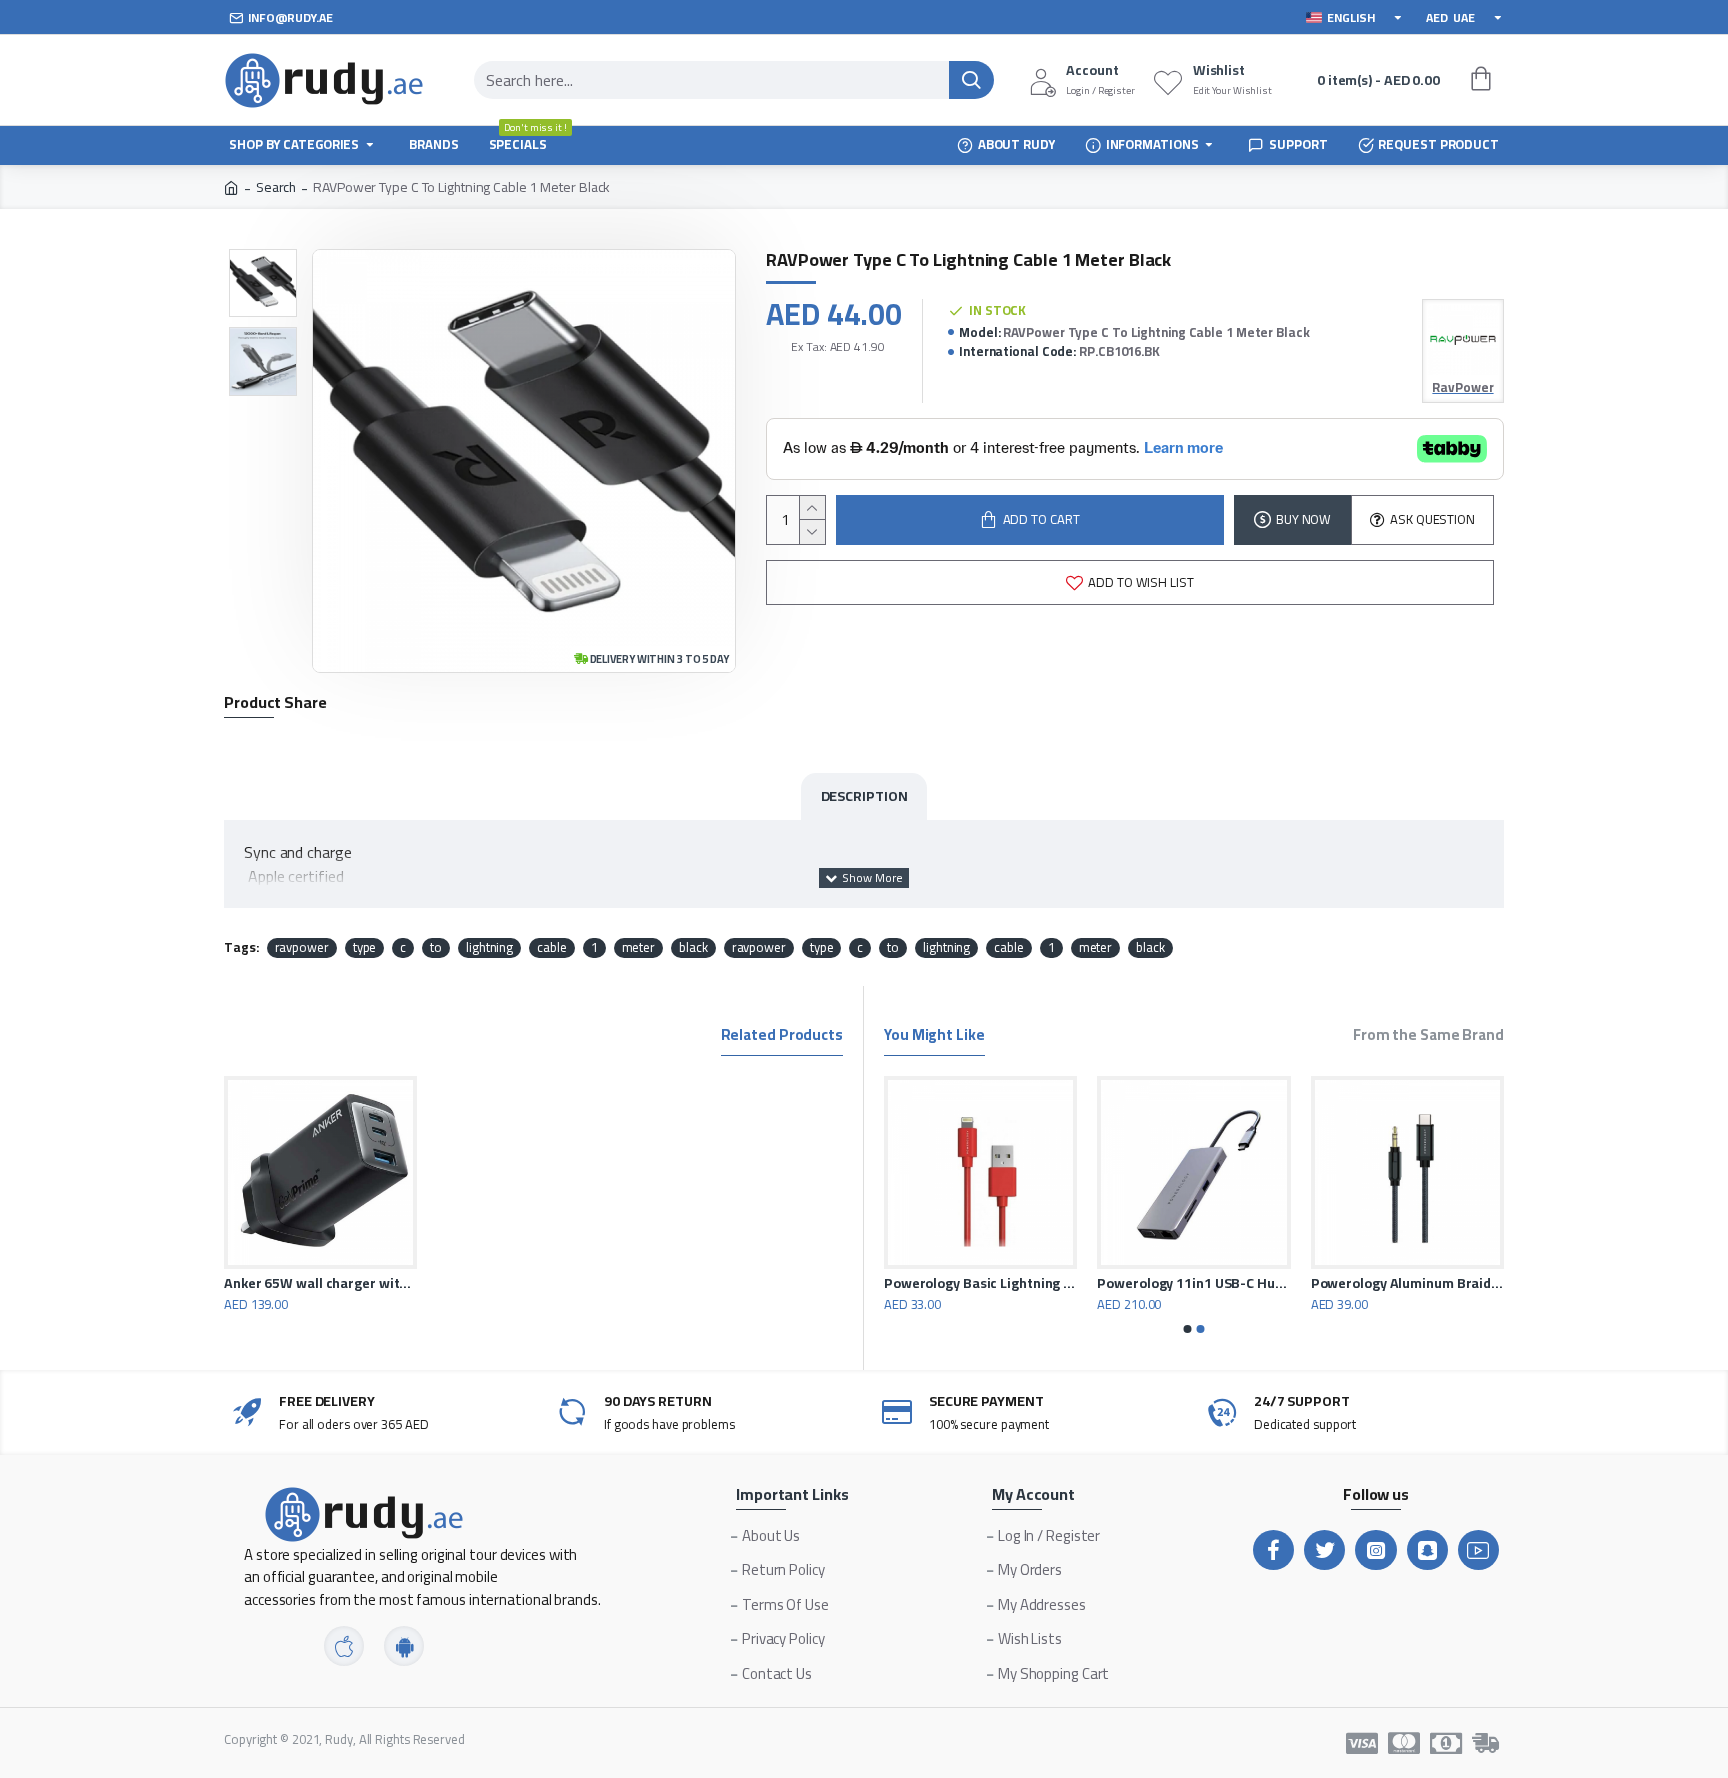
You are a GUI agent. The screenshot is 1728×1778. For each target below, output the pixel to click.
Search (276, 187)
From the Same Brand (1428, 1037)
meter (639, 948)
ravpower (302, 948)
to (436, 948)
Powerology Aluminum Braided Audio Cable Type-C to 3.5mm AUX (1452, 1283)
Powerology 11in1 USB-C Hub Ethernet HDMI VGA (1239, 1283)
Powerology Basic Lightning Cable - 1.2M (1025, 1283)
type (365, 948)
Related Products (782, 1037)
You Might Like (934, 1037)
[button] (1188, 1329)
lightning (489, 948)
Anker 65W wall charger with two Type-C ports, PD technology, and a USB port (320, 1283)
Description (864, 796)
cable (552, 948)
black (693, 948)
